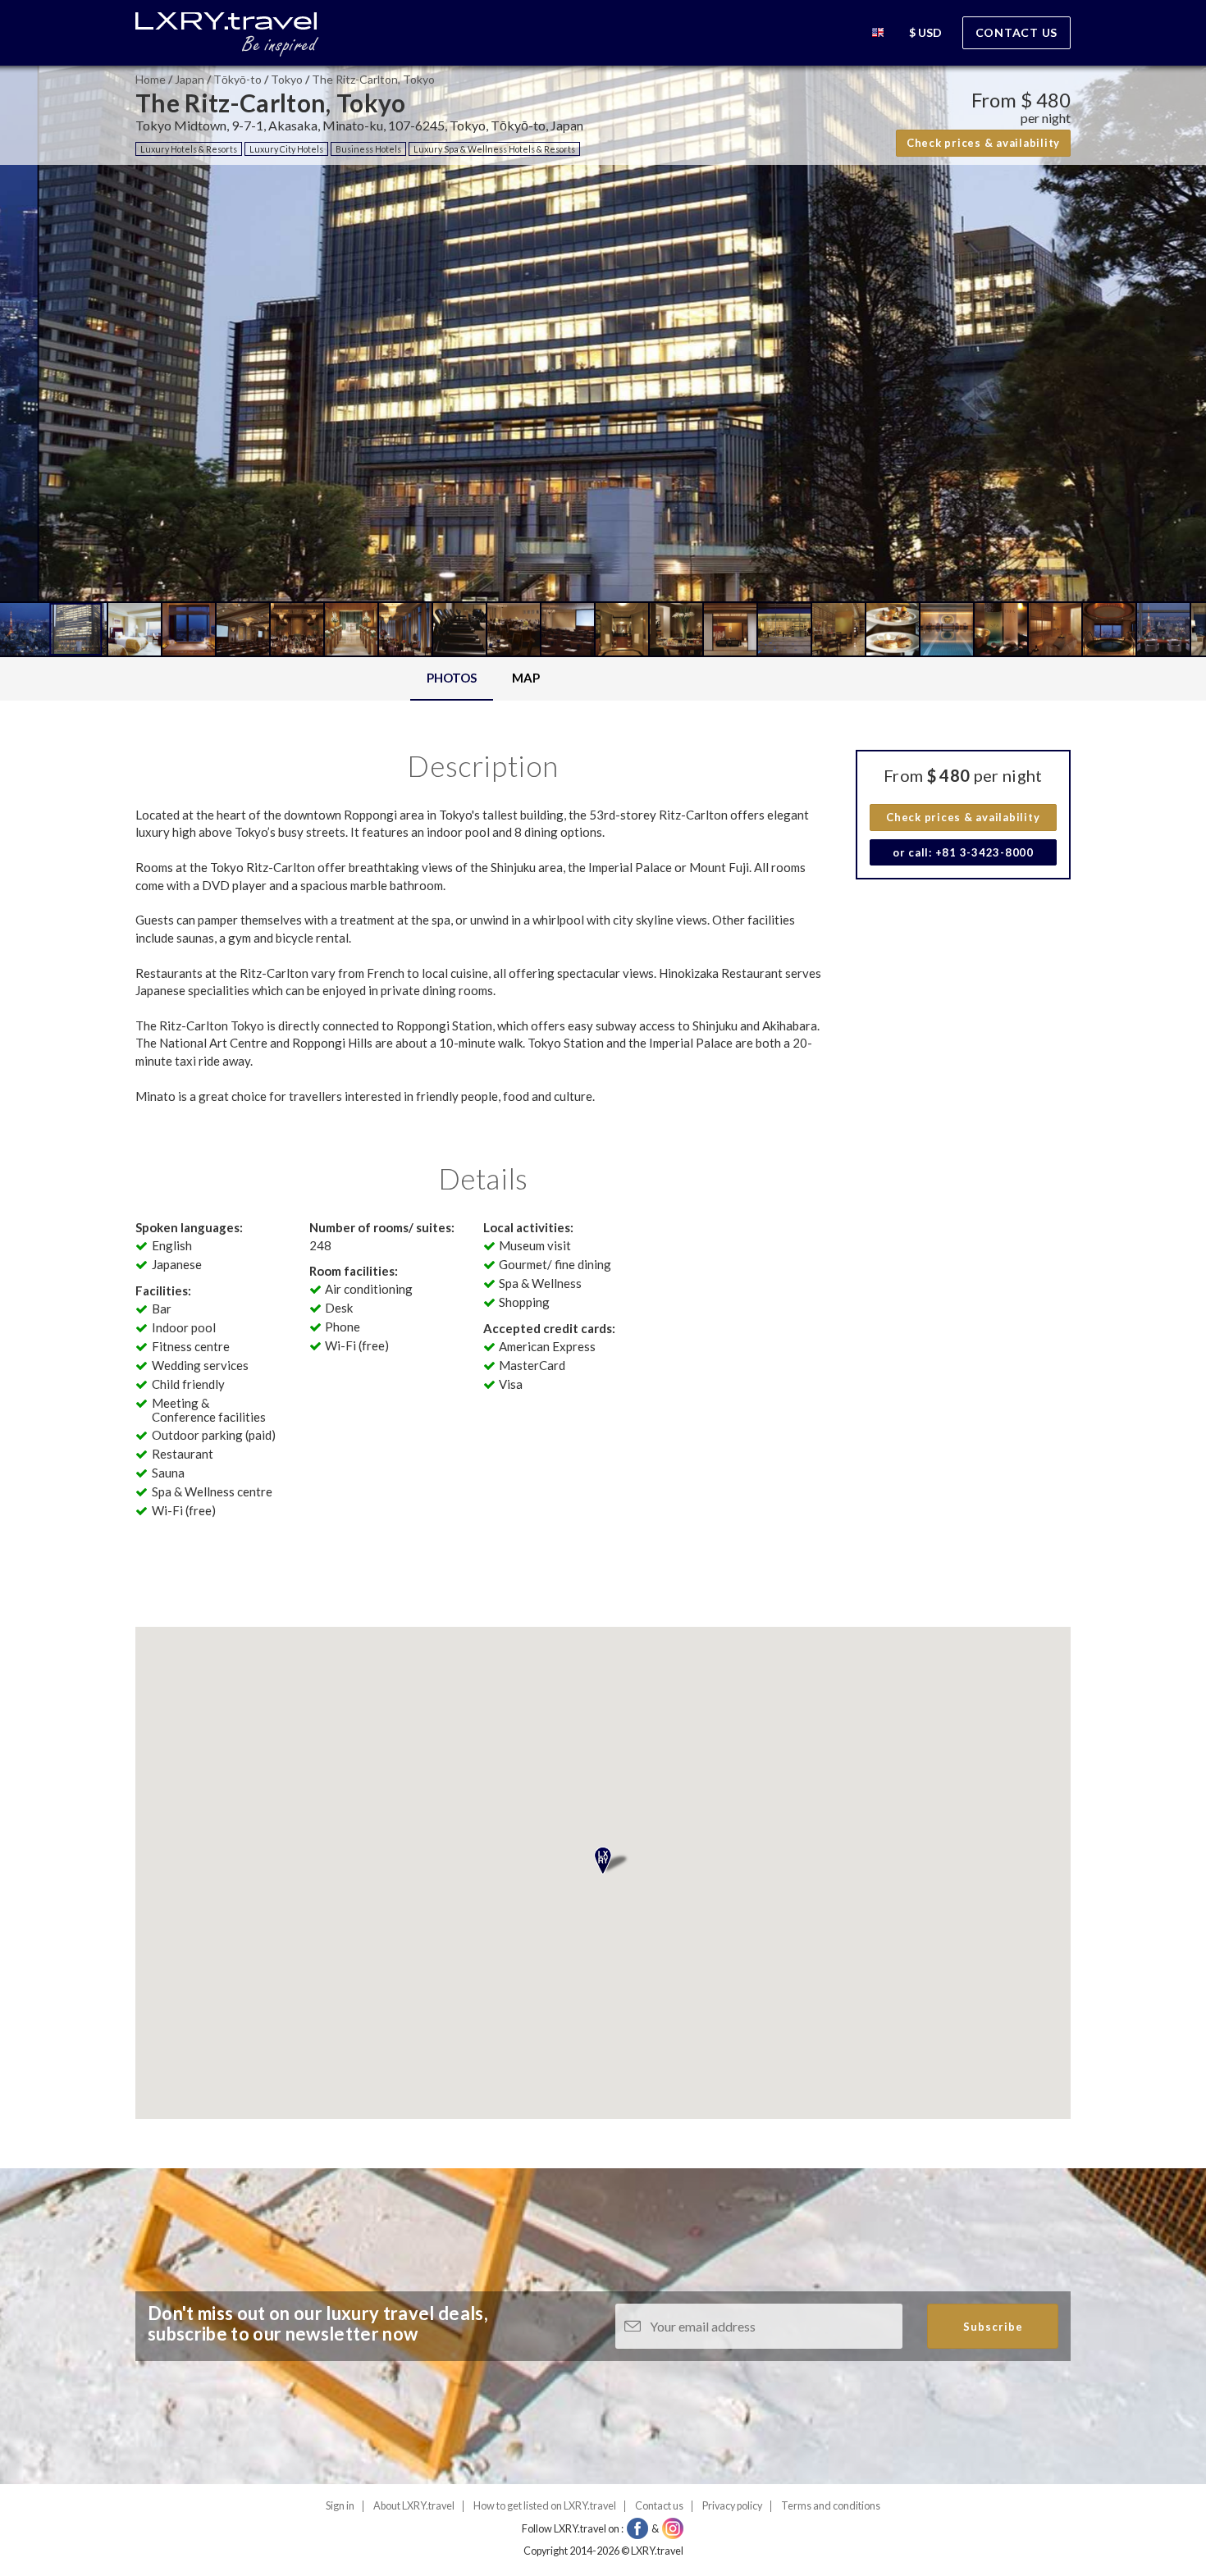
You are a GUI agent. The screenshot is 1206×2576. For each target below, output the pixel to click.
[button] (878, 35)
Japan (190, 79)
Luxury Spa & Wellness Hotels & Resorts (494, 149)
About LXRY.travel (414, 2506)
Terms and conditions (831, 2506)
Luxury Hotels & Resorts (189, 149)
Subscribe (993, 2327)
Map (526, 678)
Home (151, 79)
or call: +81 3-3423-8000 (963, 852)
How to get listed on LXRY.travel (545, 2506)
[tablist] (483, 679)
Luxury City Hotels (286, 149)
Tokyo (287, 79)
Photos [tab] (452, 678)
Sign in (340, 2506)
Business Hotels (368, 149)
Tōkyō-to (238, 79)
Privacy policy (732, 2506)
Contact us (1017, 32)
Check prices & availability (983, 143)
